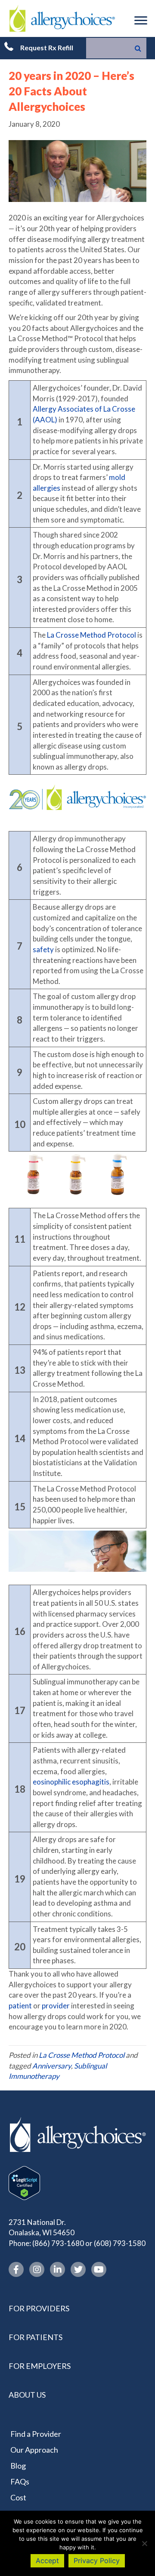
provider (56, 2006)
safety (43, 949)
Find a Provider (36, 2434)
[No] (144, 2543)
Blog (18, 2466)
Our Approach (34, 2450)
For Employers (40, 2366)
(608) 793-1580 (120, 2243)
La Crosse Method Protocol (91, 635)
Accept (47, 2561)
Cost (18, 2497)
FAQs (20, 2481)
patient (20, 2006)
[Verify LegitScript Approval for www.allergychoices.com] (24, 2182)
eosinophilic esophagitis (71, 1782)
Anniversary (52, 2066)
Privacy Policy (97, 2561)
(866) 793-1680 (58, 2243)
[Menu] (141, 21)
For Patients (36, 2337)
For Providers (39, 2308)
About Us (27, 2395)
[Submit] (138, 48)
